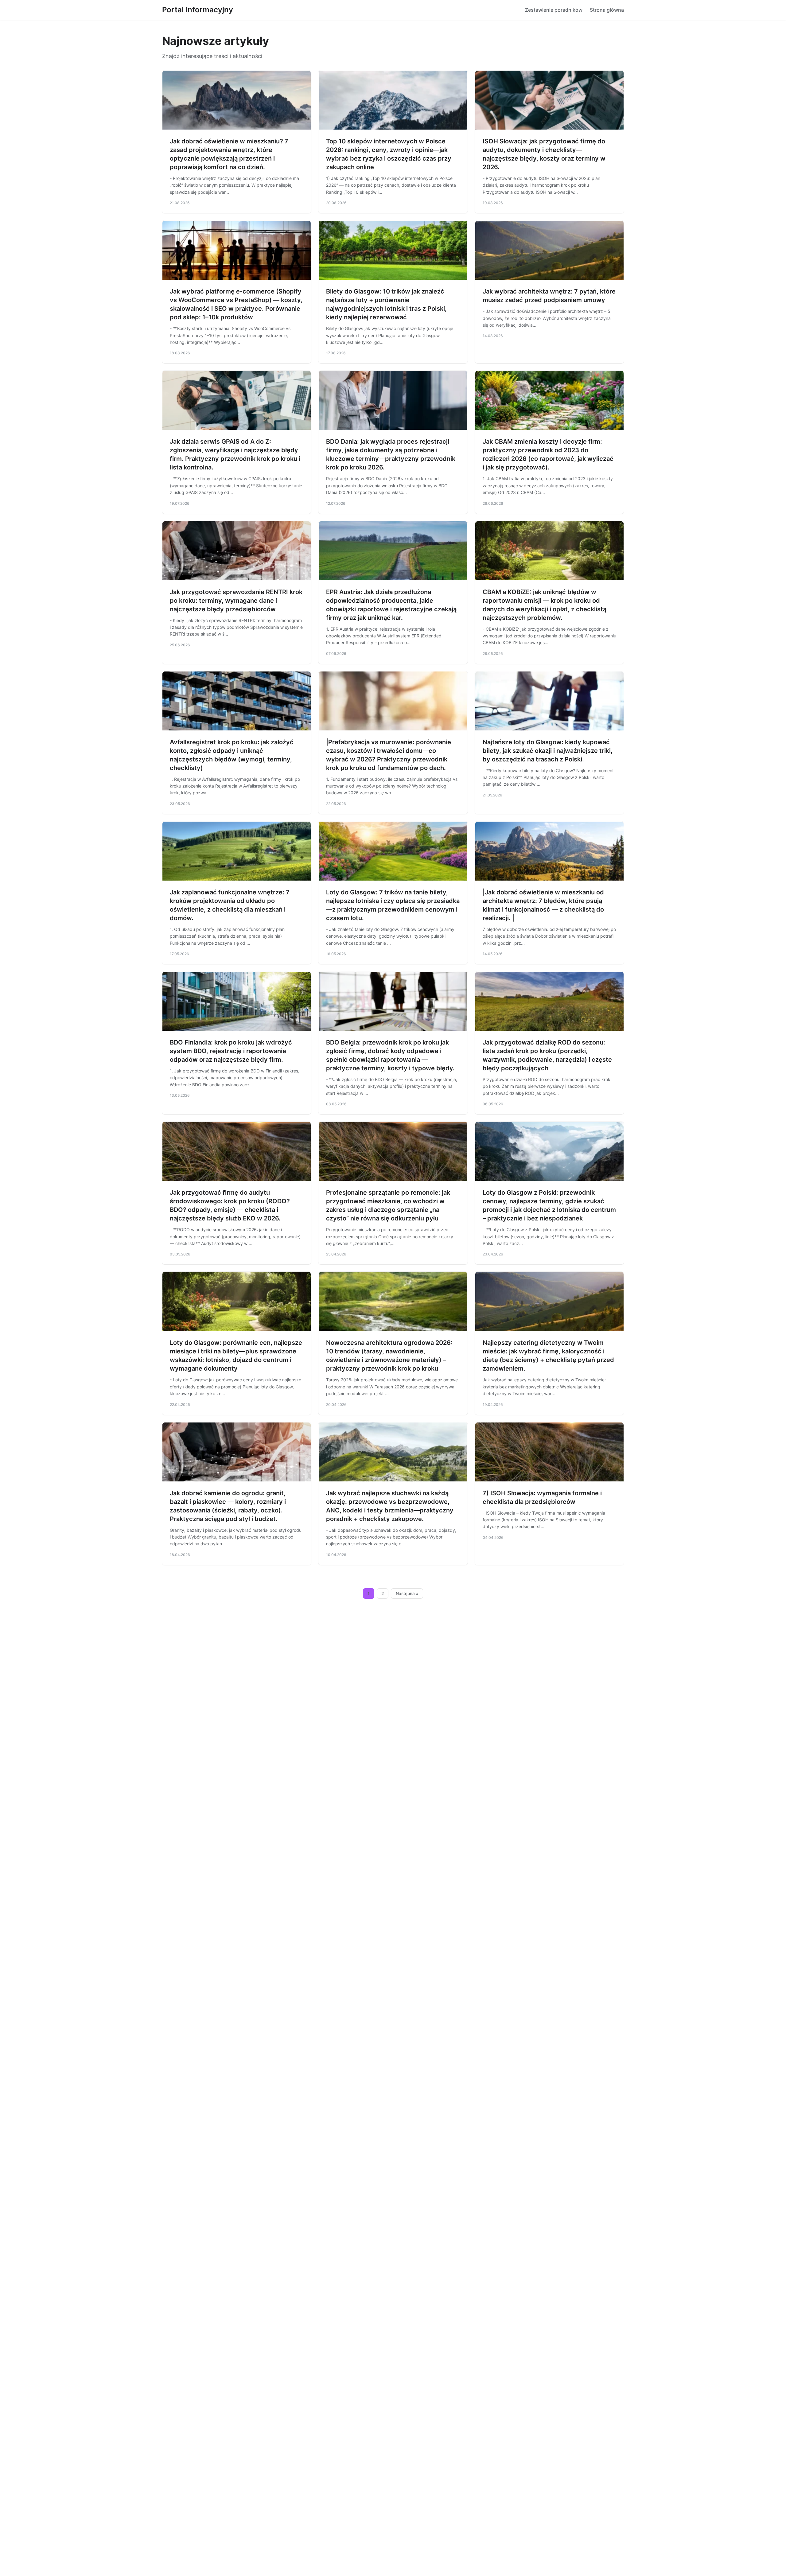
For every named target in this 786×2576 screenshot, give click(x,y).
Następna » (407, 1593)
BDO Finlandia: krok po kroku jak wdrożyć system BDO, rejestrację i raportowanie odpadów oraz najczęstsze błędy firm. (231, 1051)
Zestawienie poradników (554, 10)
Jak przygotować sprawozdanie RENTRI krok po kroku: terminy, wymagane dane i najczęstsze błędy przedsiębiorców (236, 601)
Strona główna (607, 10)
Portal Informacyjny (198, 10)
